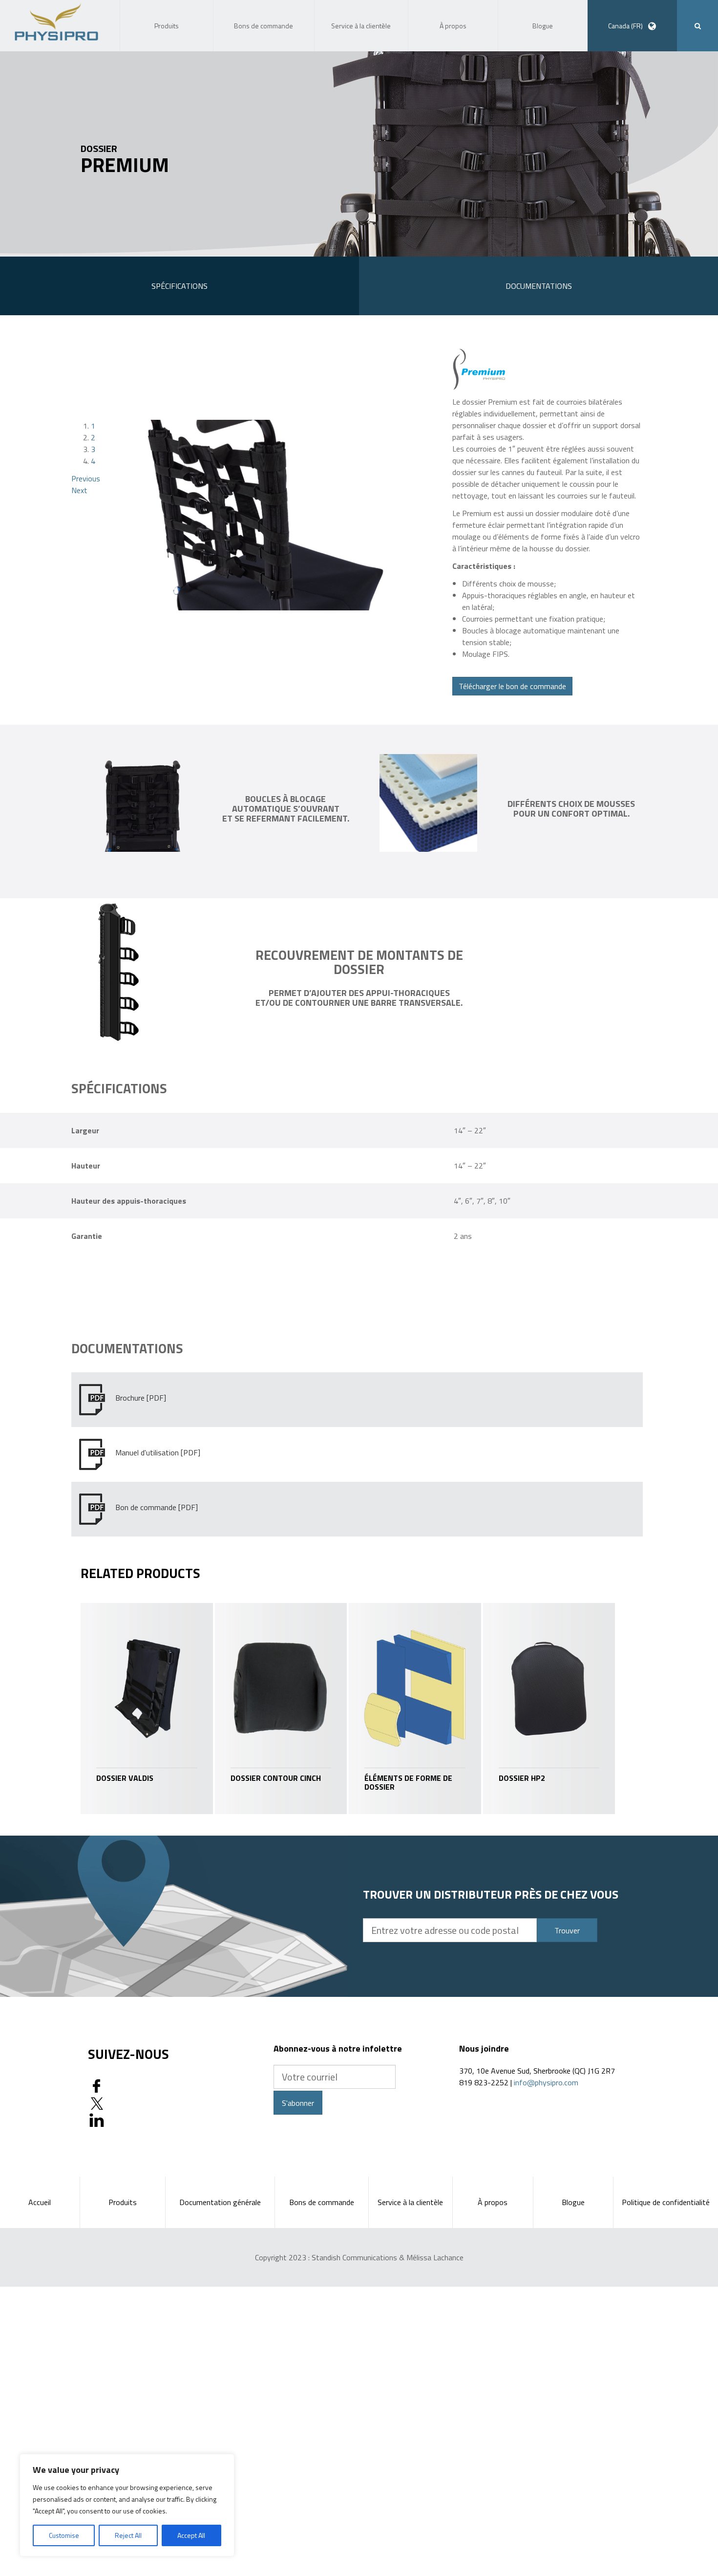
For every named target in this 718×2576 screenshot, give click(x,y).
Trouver (567, 1930)
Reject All (128, 2535)
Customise (64, 2535)
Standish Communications (354, 2257)
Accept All (191, 2535)
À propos (493, 2202)
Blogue (573, 2202)
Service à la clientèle (410, 2202)
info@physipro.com (546, 2082)
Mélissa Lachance (435, 2257)
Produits (123, 2202)
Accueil (40, 2202)
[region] (127, 2505)
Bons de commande (322, 2202)
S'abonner (298, 2103)
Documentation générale (220, 2202)
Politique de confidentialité (666, 2202)
